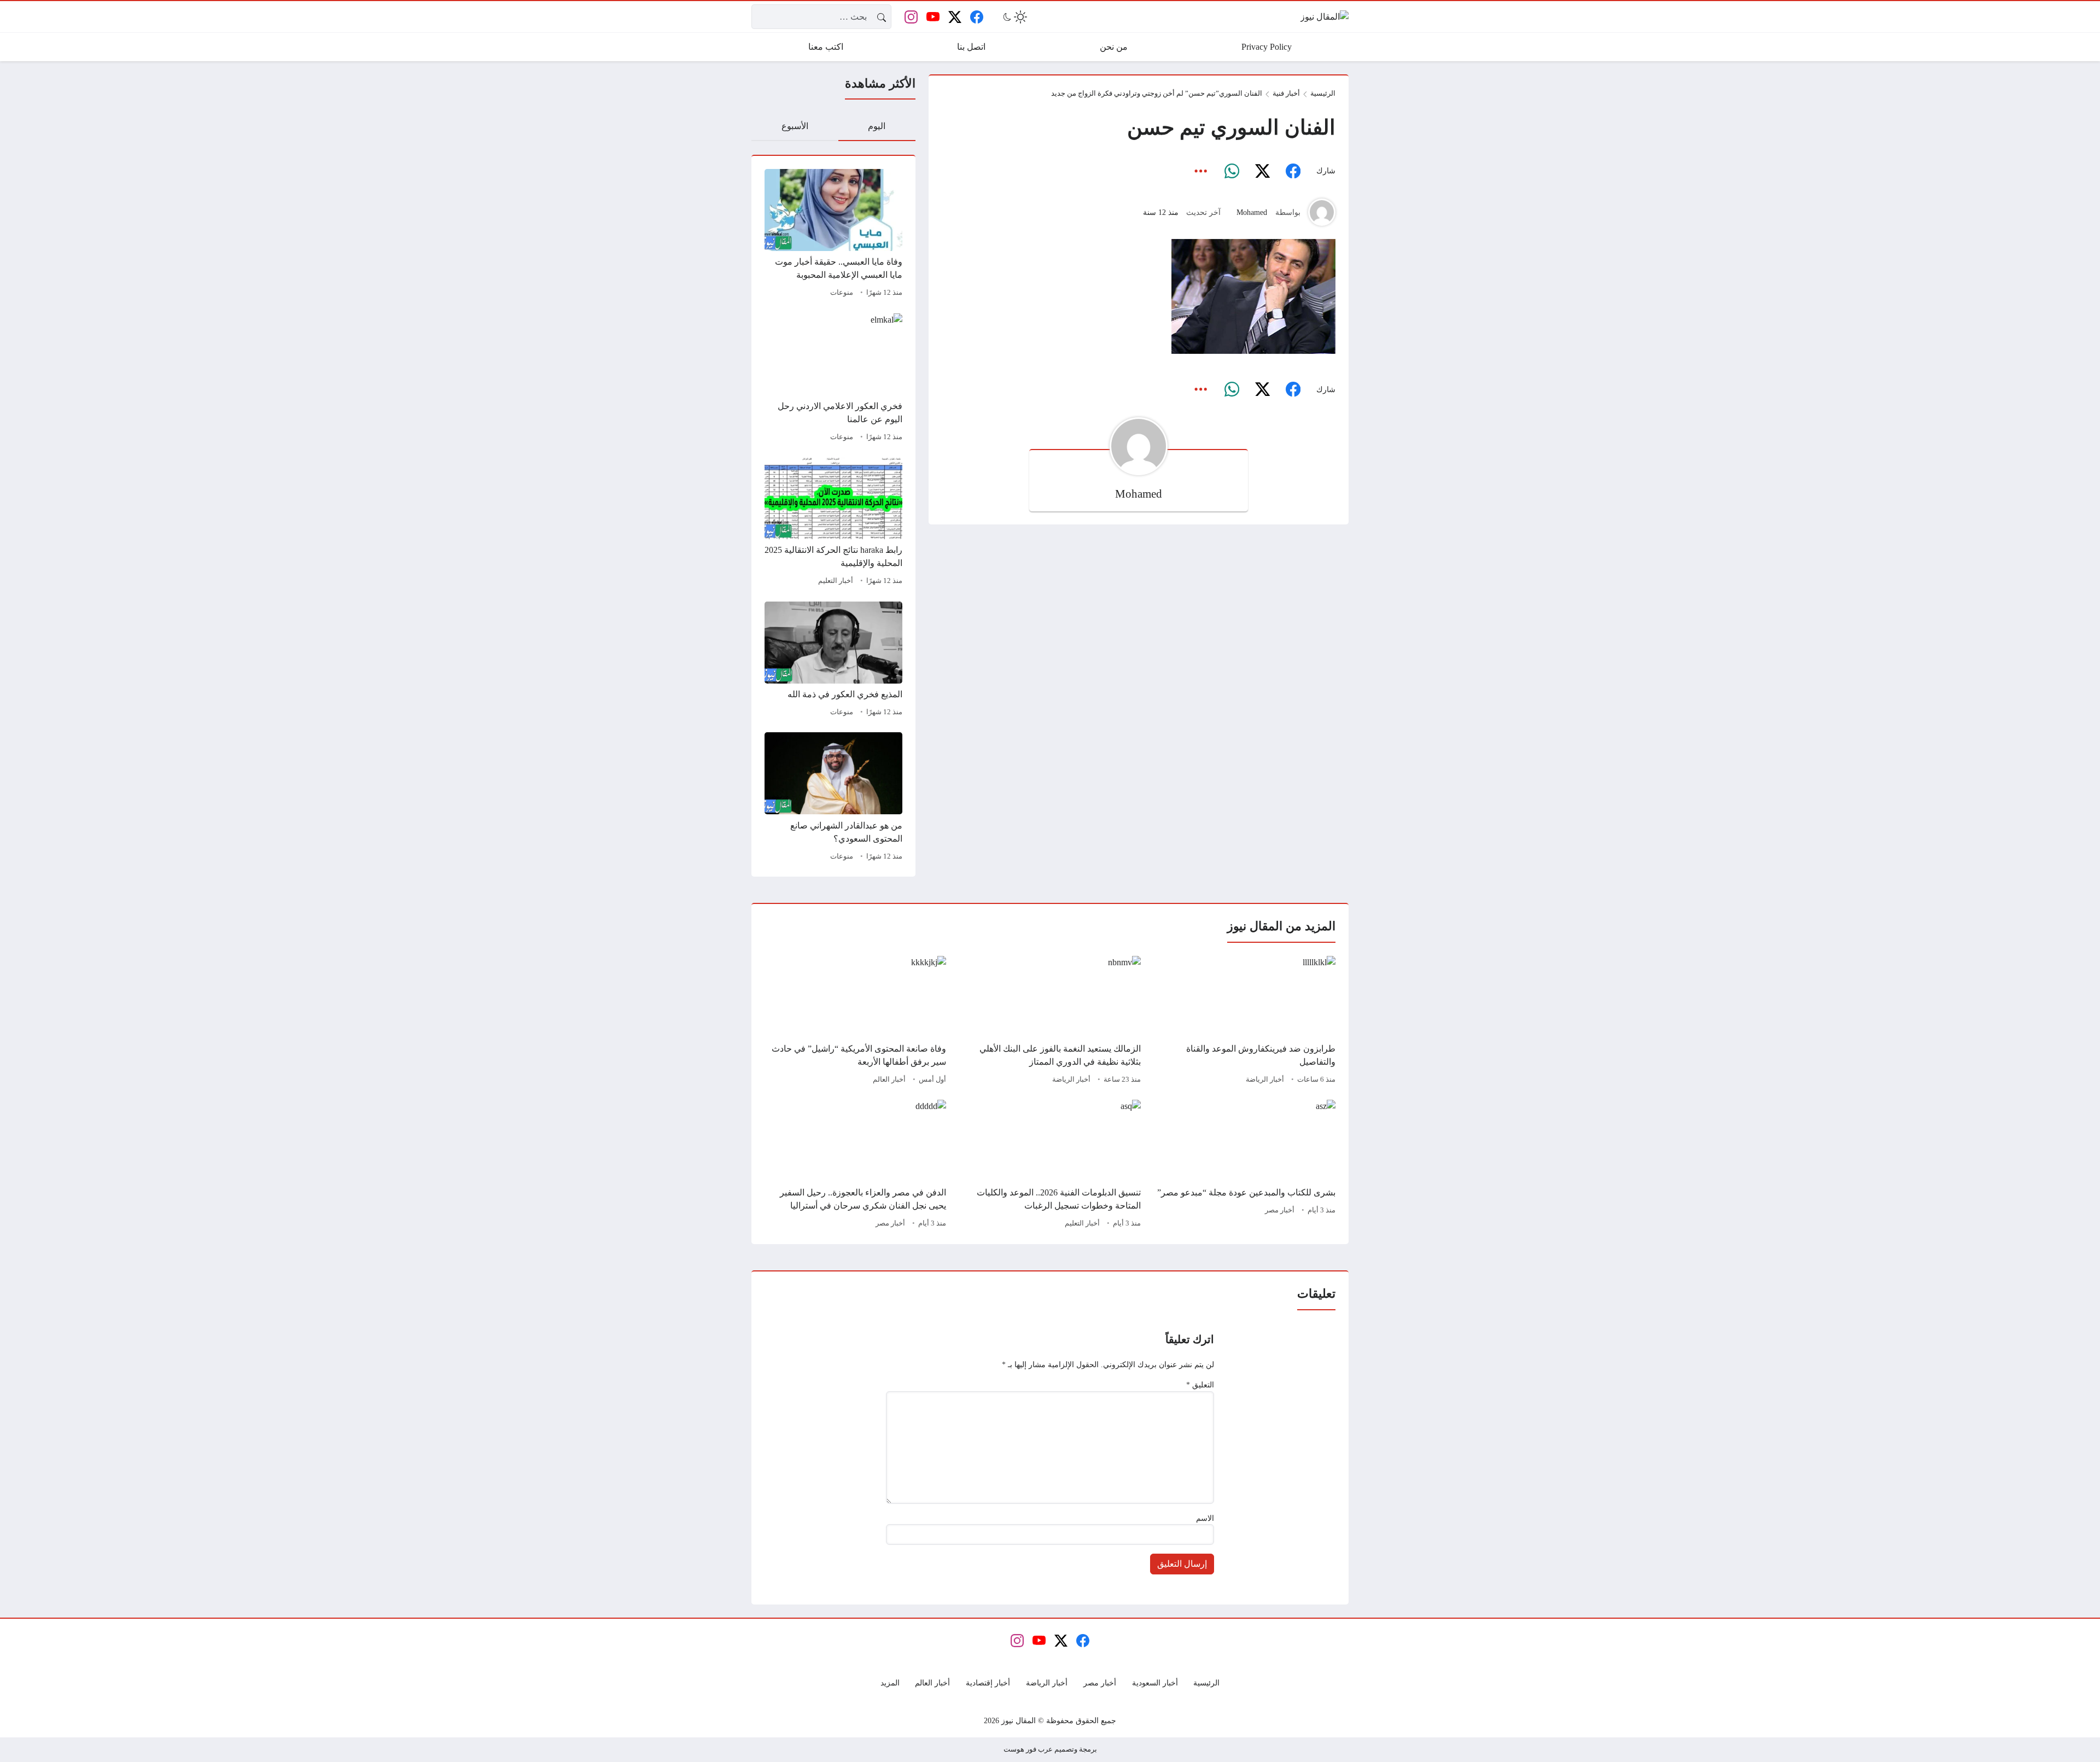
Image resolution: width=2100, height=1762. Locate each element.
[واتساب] (1232, 171)
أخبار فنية (1286, 94)
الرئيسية (1323, 94)
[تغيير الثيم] (1014, 17)
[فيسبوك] (1293, 171)
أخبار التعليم (836, 581)
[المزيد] (1201, 171)
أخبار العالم (889, 1080)
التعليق (1200, 1385)
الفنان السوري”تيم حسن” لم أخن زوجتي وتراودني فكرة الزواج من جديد (1157, 94)
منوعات (842, 293)
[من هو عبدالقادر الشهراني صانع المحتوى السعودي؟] (833, 798)
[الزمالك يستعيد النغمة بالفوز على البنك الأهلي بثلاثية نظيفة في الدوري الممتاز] (1050, 1022)
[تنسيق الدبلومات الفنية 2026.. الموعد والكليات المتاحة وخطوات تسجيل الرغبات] (1050, 1165)
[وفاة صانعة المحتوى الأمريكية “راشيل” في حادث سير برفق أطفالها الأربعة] (855, 1022)
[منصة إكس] (1262, 171)
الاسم (1205, 1518)
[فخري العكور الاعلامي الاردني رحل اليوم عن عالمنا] (833, 379)
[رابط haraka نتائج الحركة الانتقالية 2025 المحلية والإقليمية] (833, 523)
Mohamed (1252, 212)
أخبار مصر (1280, 1210)
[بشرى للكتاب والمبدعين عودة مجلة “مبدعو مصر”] (1245, 1165)
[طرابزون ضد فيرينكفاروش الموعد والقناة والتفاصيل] (1245, 1022)
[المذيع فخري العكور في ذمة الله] (833, 661)
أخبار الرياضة (1265, 1080)
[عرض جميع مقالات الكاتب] (1322, 212)
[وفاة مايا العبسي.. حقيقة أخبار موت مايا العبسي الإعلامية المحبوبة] (833, 235)
